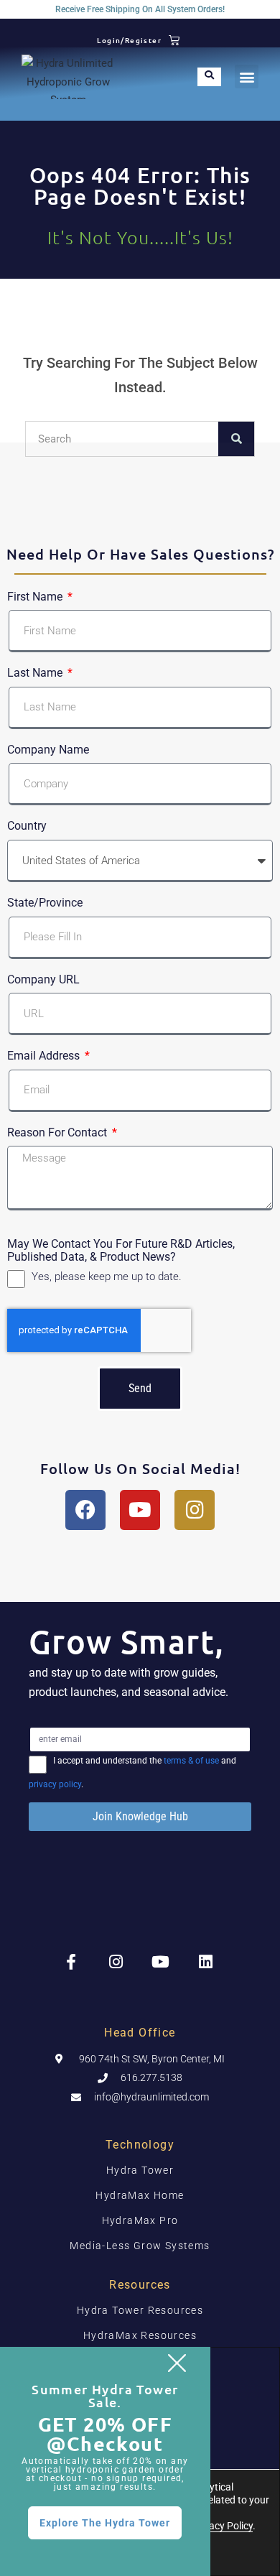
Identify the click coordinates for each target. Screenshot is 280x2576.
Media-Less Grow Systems (140, 2246)
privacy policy (55, 1784)
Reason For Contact (59, 1133)
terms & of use (191, 1761)
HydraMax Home (140, 2195)
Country (27, 826)
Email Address (45, 1056)
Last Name (36, 673)
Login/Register (129, 40)
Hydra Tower (140, 2170)
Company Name (48, 750)
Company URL (43, 980)
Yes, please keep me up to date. (107, 1277)
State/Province (45, 903)
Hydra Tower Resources (140, 2310)
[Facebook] (85, 1510)
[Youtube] (140, 1510)
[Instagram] (195, 1510)
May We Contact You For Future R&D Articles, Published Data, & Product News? (121, 1250)
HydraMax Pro (140, 2220)
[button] (247, 77)
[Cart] (174, 40)
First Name (36, 597)
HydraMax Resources (140, 2335)
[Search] (236, 439)
